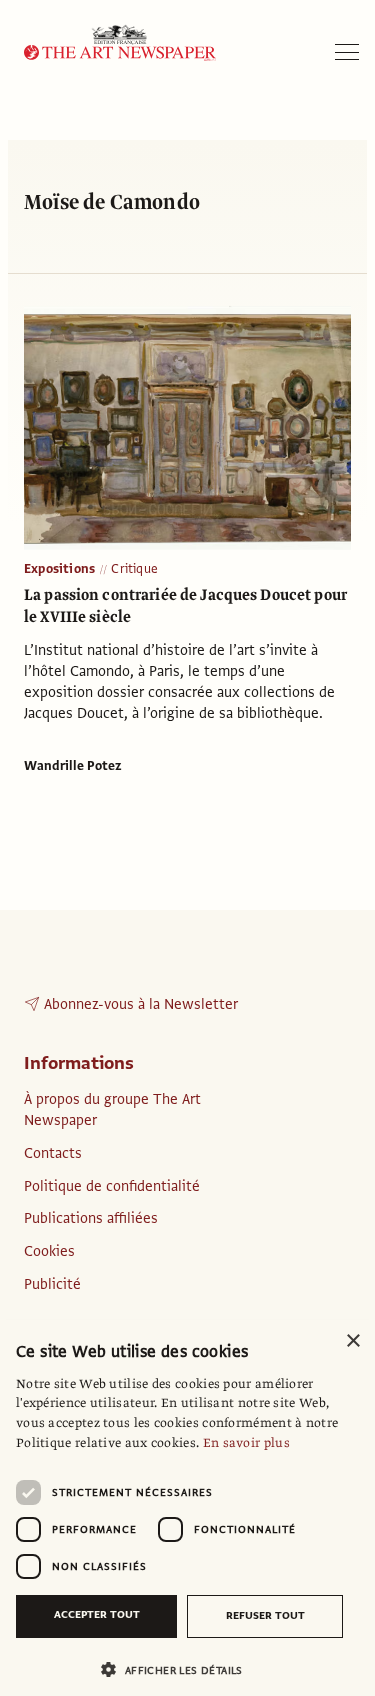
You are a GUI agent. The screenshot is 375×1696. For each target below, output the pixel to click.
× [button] (352, 1341)
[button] (179, 1669)
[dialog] (187, 1508)
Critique (134, 569)
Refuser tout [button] (265, 1615)
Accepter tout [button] (97, 1614)
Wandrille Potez (73, 766)
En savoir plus (246, 1443)
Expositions (59, 569)
